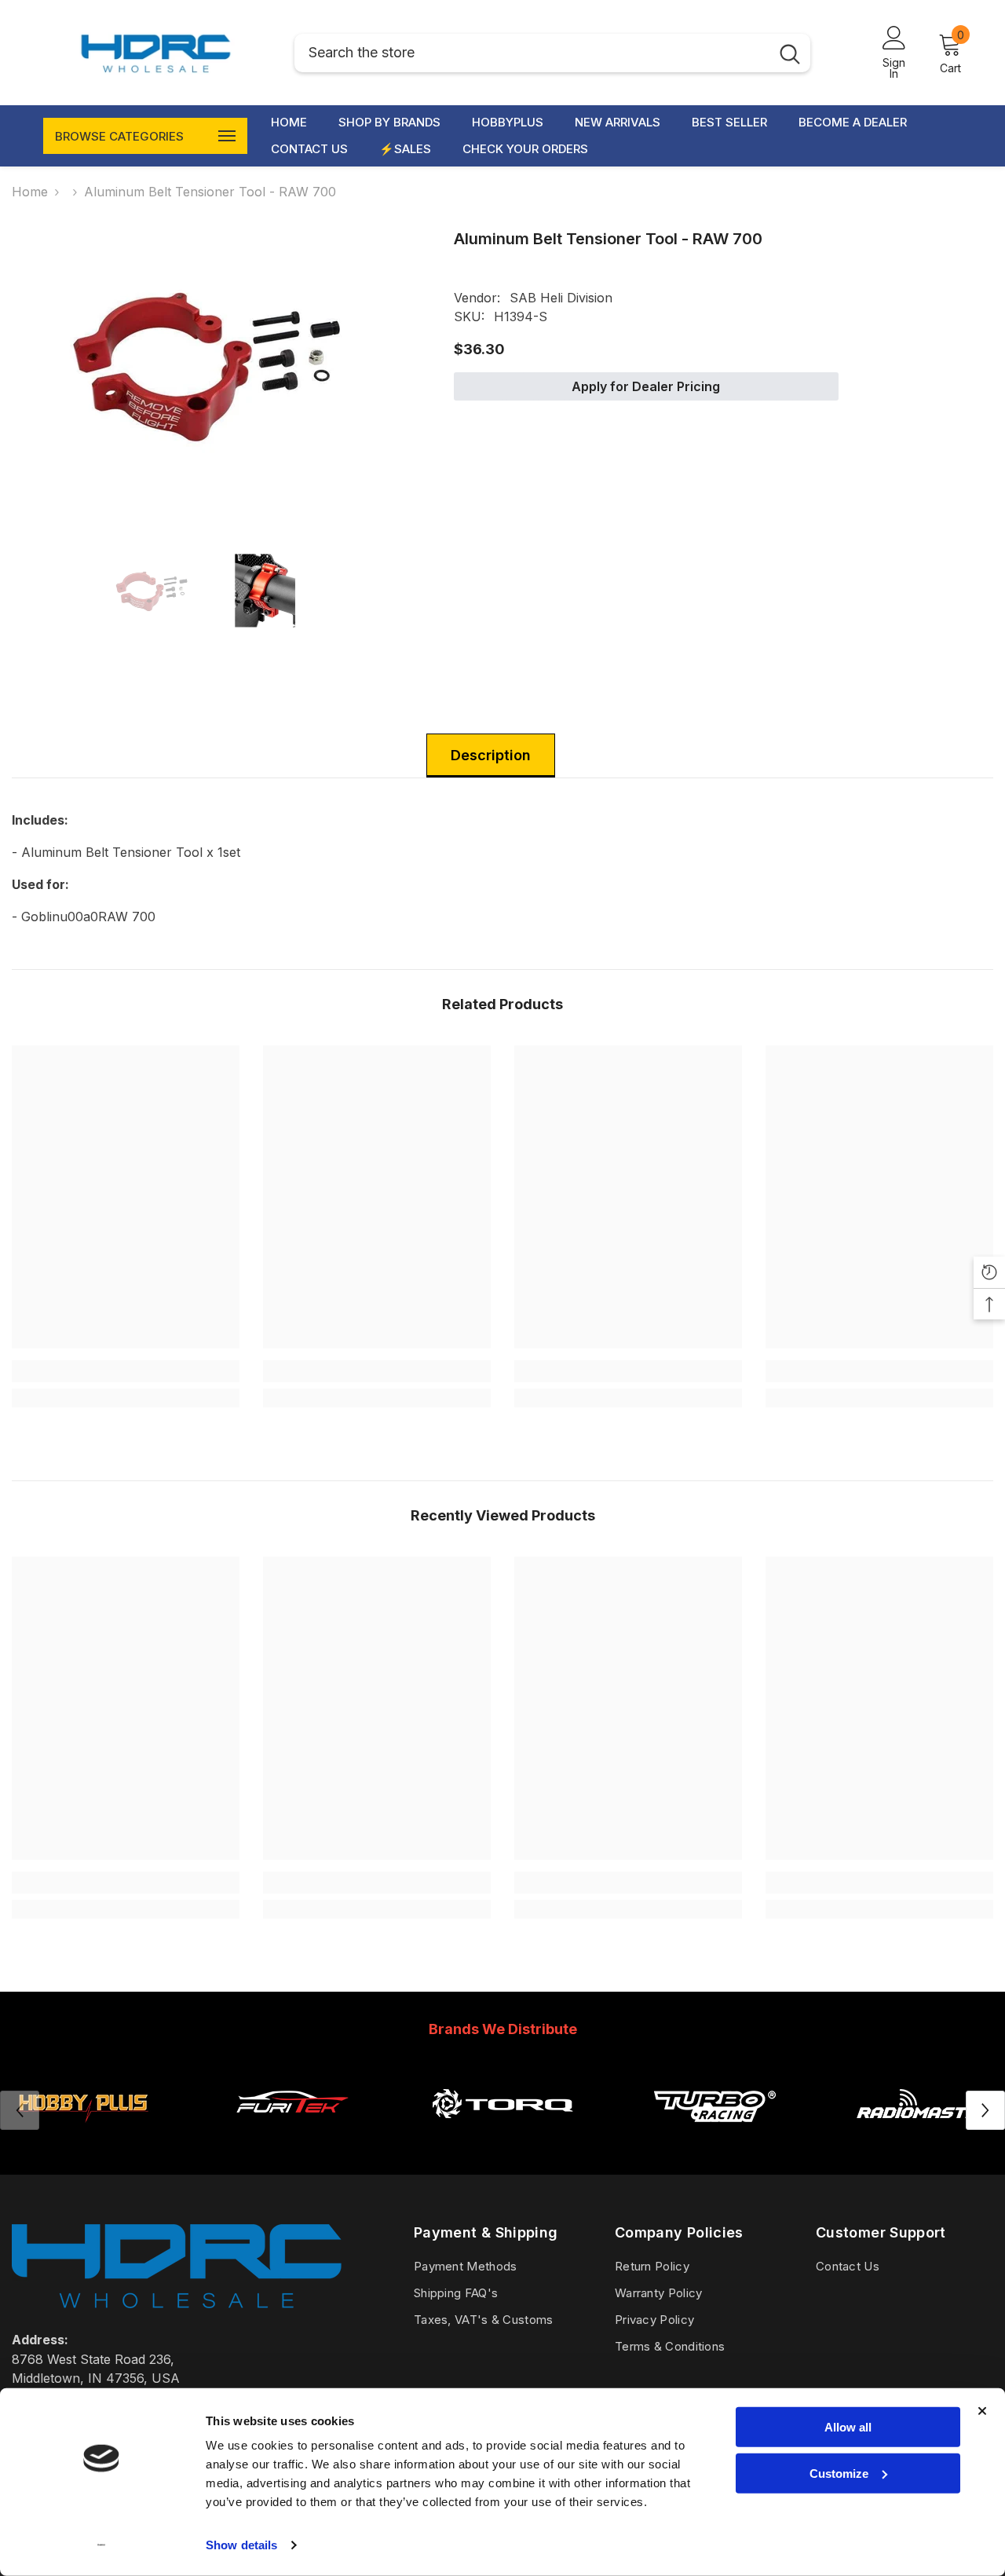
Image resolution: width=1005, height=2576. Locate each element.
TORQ (502, 2142)
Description (491, 755)
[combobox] (532, 53)
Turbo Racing (713, 2142)
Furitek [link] (292, 2142)
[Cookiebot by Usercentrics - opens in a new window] (102, 2545)
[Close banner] (982, 2411)
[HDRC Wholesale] (502, 2103)
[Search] (552, 53)
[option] (209, 364)
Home (30, 192)
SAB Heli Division (561, 298)
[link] (126, 1371)
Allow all (848, 2427)
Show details (241, 2545)
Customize (839, 2473)
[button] (985, 2110)
